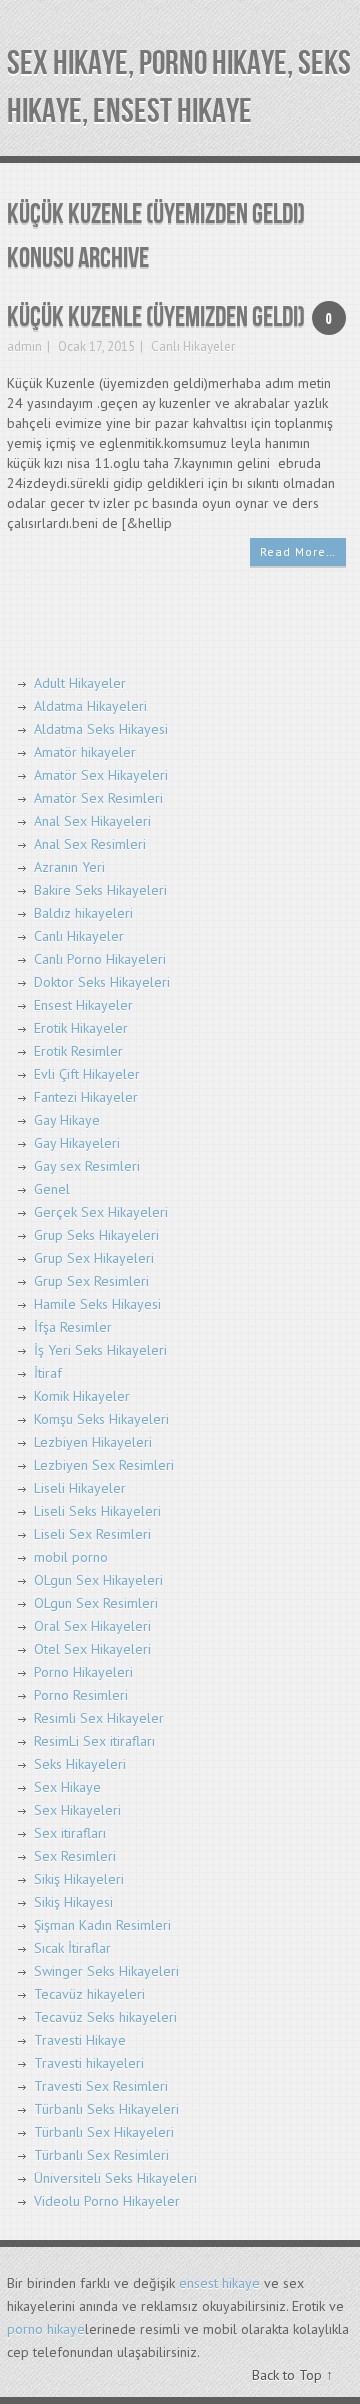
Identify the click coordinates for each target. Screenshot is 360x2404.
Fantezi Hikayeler (86, 1097)
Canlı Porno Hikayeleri (100, 959)
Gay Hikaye (67, 1120)
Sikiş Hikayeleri (79, 1879)
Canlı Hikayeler (193, 346)
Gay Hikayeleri (77, 1143)
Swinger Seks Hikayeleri (106, 1971)
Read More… (298, 551)
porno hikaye (46, 2329)
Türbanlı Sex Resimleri (101, 2155)
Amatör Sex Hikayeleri (101, 775)
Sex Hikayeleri (77, 1810)
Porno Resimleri (81, 1695)
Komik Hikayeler (82, 1396)
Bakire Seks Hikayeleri (100, 890)
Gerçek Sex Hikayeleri (101, 1212)
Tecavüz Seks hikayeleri (105, 2017)
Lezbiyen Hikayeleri (93, 1442)
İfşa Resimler (73, 1327)
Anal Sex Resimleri (90, 844)
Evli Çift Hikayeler (87, 1074)
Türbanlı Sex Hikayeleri (104, 2132)
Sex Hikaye (67, 1787)
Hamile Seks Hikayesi (97, 1304)
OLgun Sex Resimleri (96, 1603)
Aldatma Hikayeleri (90, 706)
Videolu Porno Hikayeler (107, 2201)
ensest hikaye (219, 2283)
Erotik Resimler (78, 1051)
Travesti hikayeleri (89, 2063)
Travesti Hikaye (80, 2040)
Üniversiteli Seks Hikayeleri (115, 2178)
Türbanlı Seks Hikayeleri (106, 2109)
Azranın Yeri (69, 867)
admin (24, 346)
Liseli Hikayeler (80, 1488)
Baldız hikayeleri (83, 913)
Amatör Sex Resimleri (98, 798)
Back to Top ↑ (292, 2375)
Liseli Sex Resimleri (92, 1534)
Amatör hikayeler (85, 752)
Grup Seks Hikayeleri (96, 1235)
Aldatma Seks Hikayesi (101, 729)
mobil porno (71, 1557)
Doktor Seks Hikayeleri (102, 982)
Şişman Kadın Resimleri (102, 1925)
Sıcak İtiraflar (72, 1948)
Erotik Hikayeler (81, 1028)
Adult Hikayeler (80, 683)
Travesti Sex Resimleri (101, 2086)
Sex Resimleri (75, 1856)
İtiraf (48, 1373)
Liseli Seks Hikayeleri (97, 1511)
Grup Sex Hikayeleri (94, 1258)
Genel (52, 1189)
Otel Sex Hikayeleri (92, 1649)
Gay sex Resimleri (87, 1166)
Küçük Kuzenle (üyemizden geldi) (156, 317)
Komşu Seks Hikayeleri (101, 1419)
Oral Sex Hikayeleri (92, 1626)
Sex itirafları (70, 1833)
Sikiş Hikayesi (73, 1902)
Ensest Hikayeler (83, 1005)
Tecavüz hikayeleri (89, 1994)
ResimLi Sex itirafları (94, 1741)
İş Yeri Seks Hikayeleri (100, 1350)
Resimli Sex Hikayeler (99, 1718)
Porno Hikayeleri (83, 1672)
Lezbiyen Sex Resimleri (104, 1465)
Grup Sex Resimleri (91, 1281)
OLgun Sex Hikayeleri (98, 1580)
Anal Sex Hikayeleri (92, 821)
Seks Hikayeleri (80, 1764)
